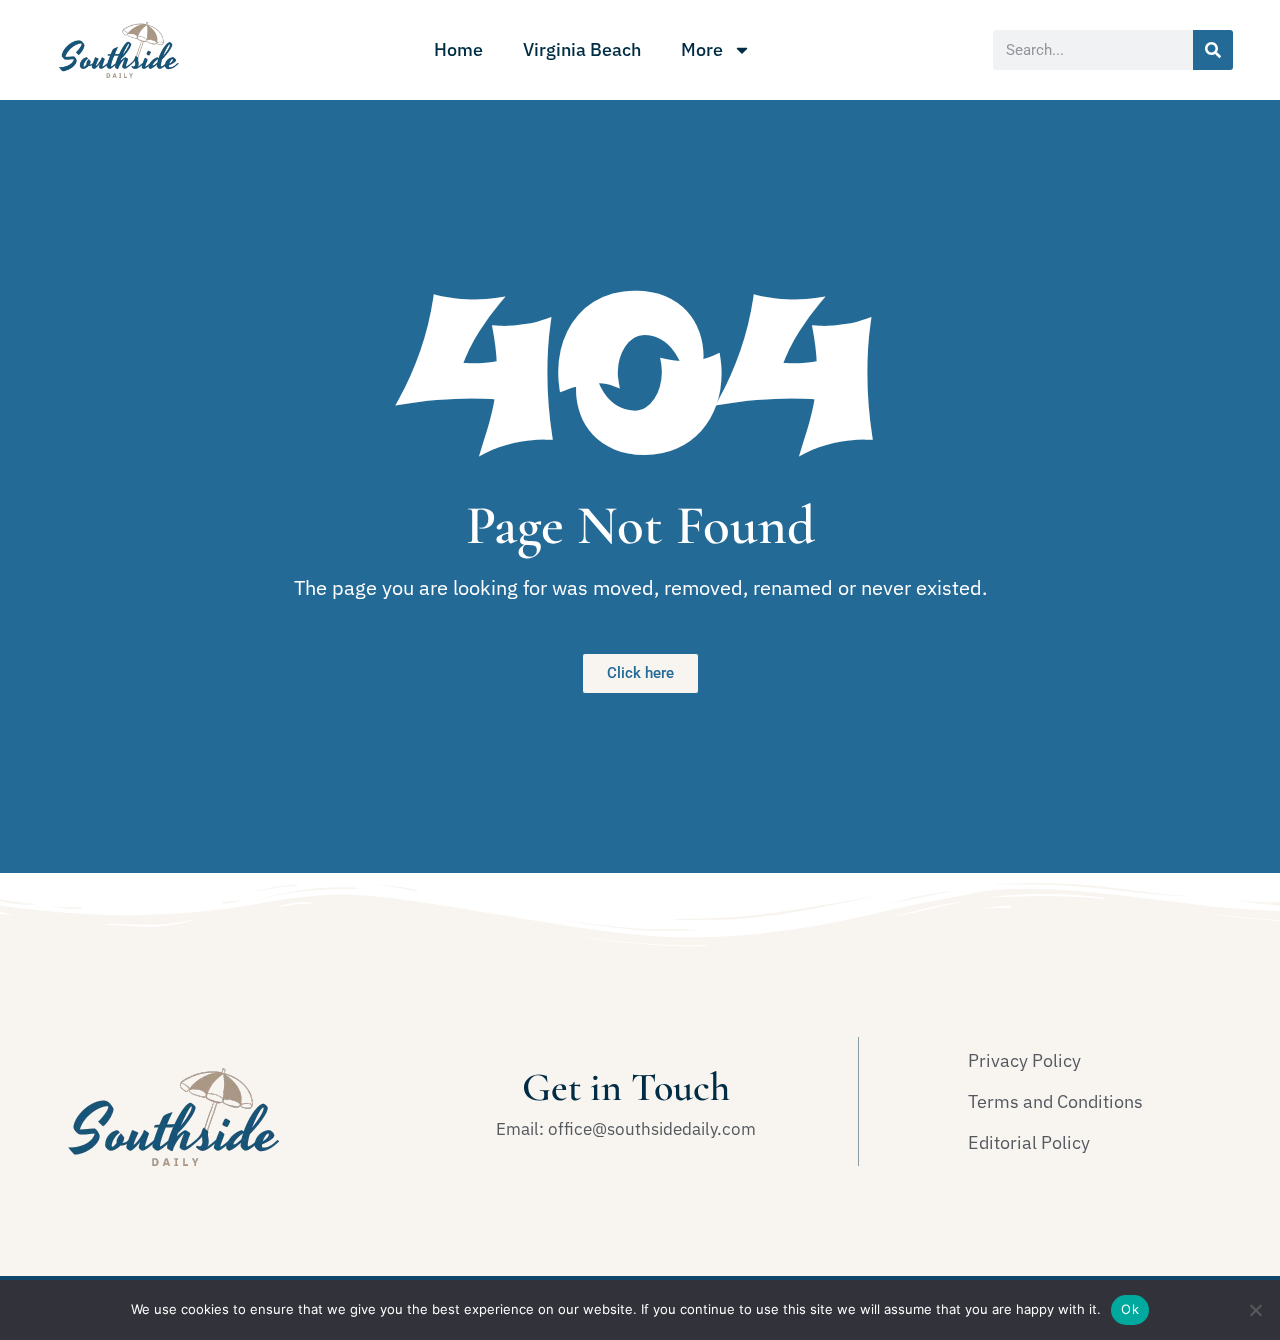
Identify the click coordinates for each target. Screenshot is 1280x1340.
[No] (1255, 1310)
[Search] (1213, 50)
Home (458, 49)
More (702, 49)
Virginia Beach (582, 49)
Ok (1130, 1309)
